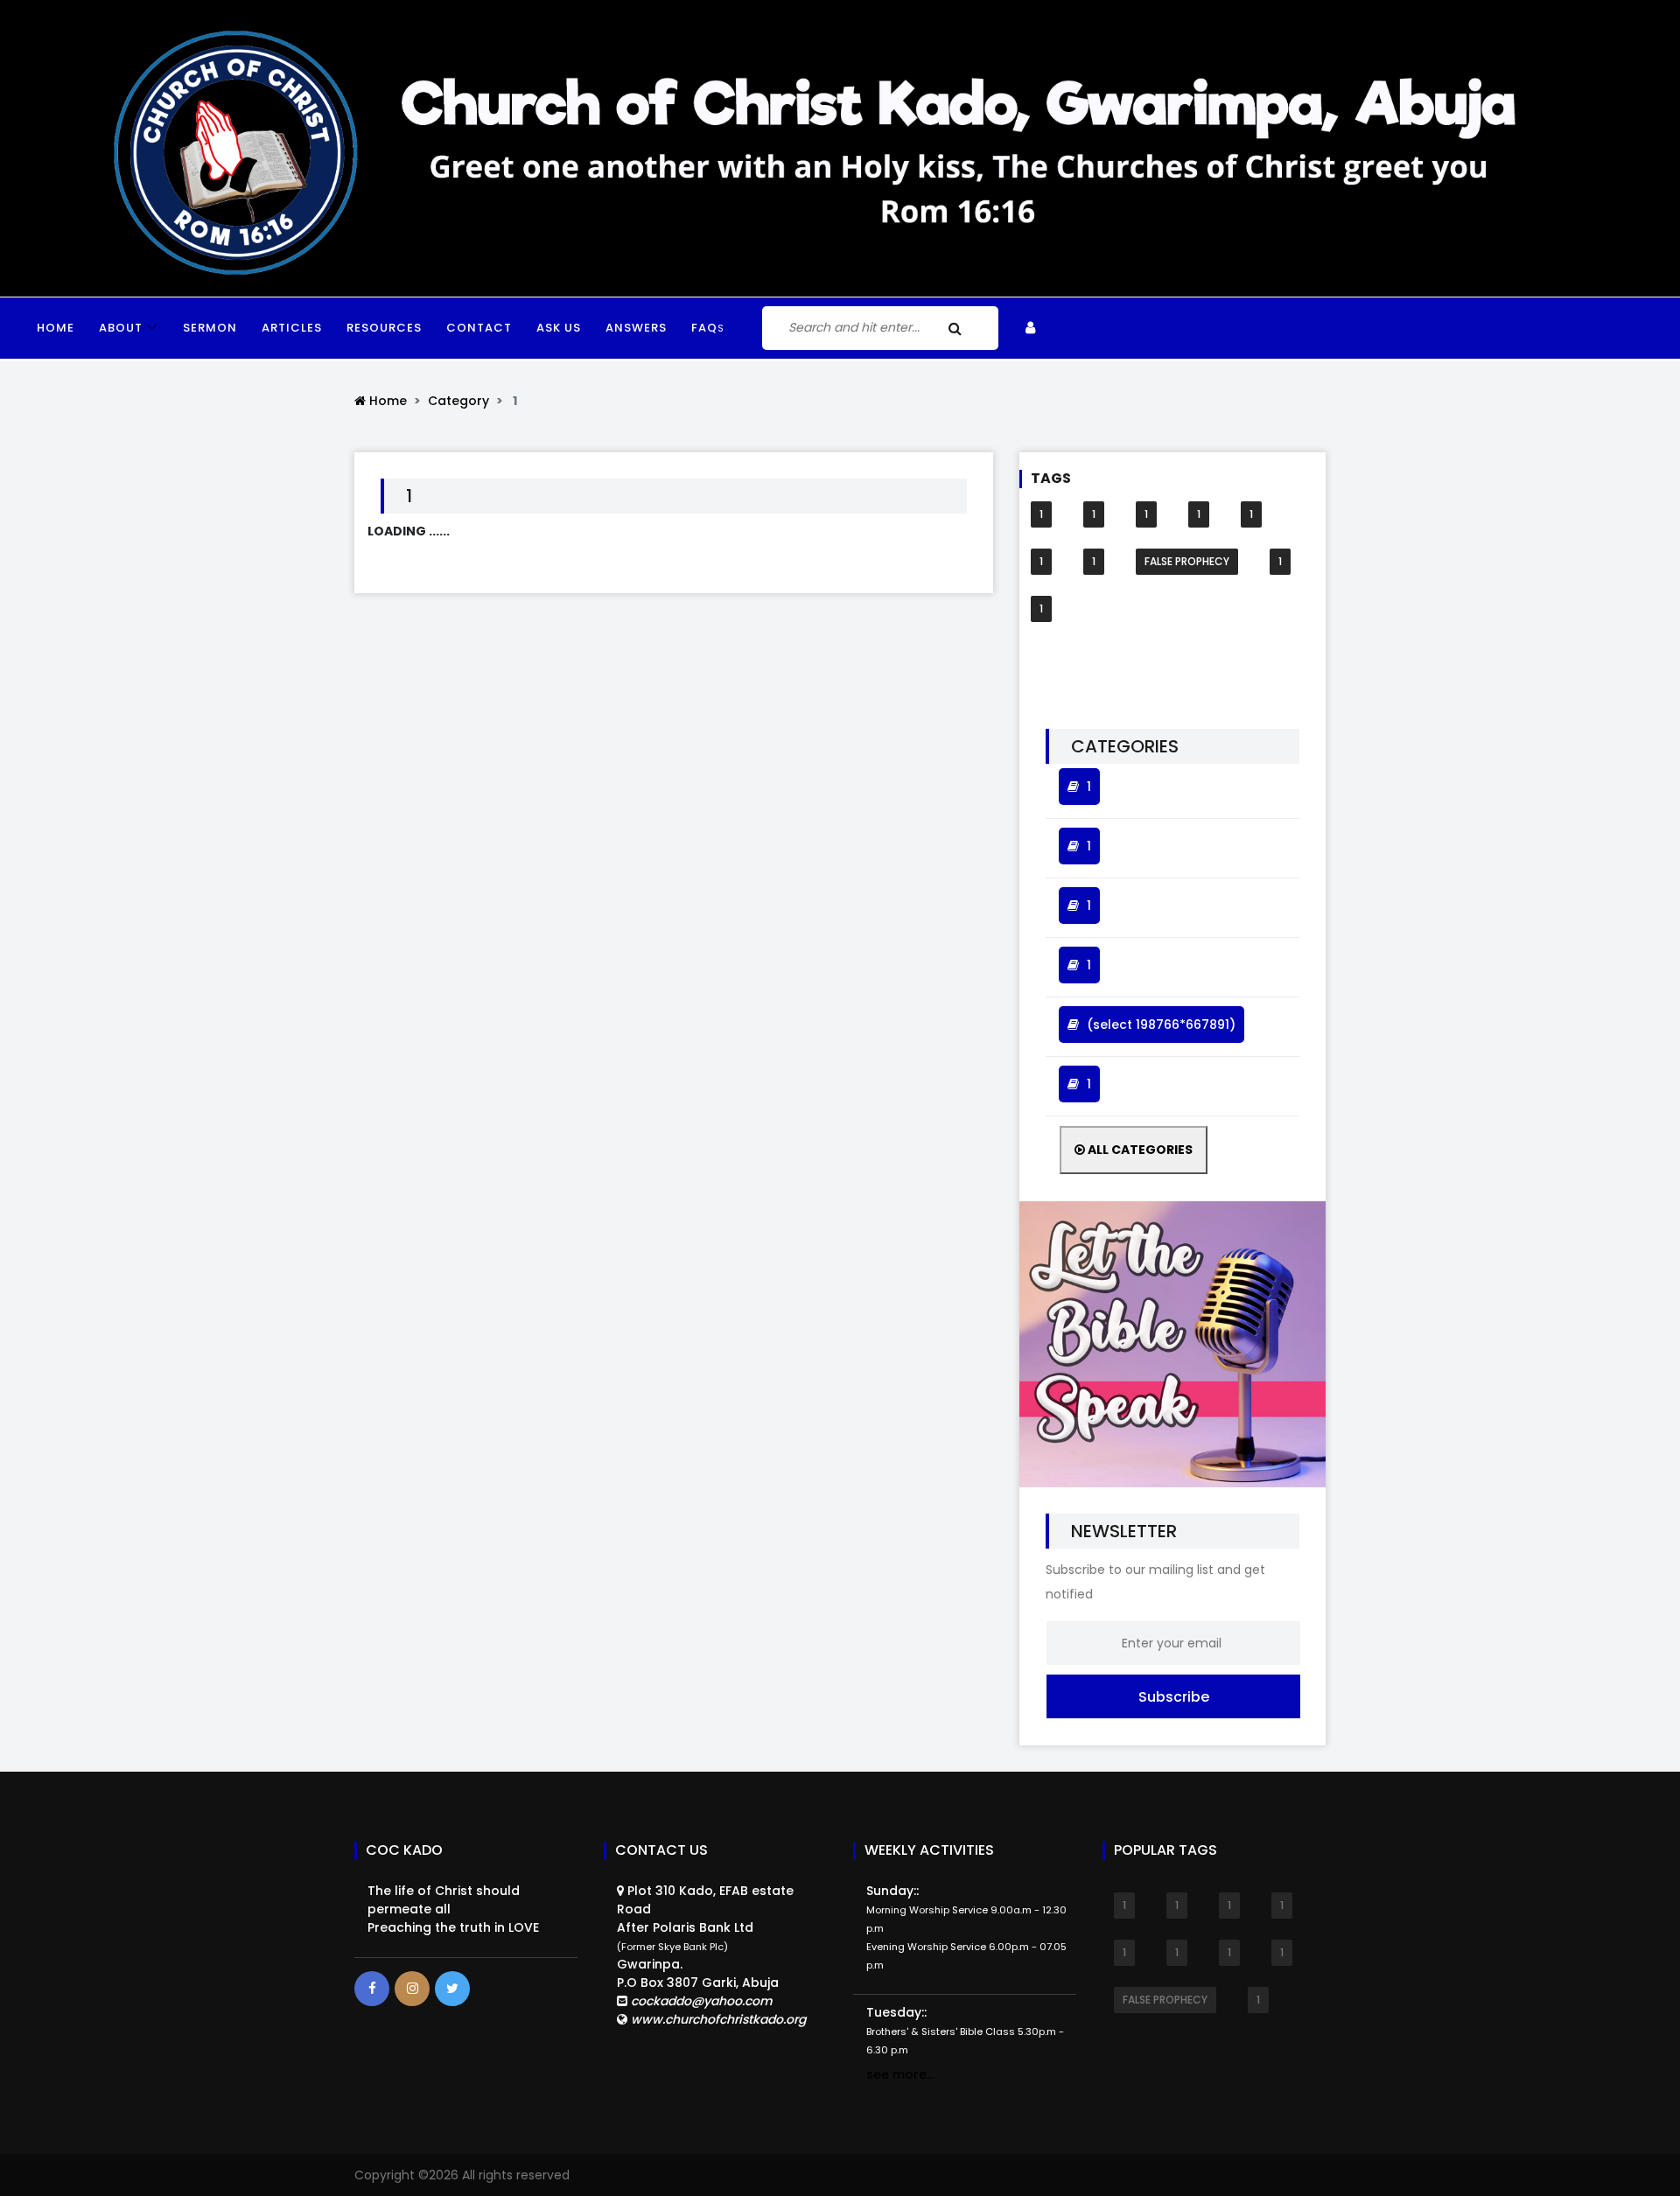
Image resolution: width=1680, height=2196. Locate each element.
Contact (479, 328)
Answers (636, 328)
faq (708, 328)
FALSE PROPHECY (1187, 561)
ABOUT (121, 328)
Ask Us (559, 328)
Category (458, 401)
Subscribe (1174, 1697)
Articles (292, 328)
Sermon (210, 328)
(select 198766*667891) (1161, 1025)
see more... (900, 2074)
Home (56, 328)
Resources (384, 328)
